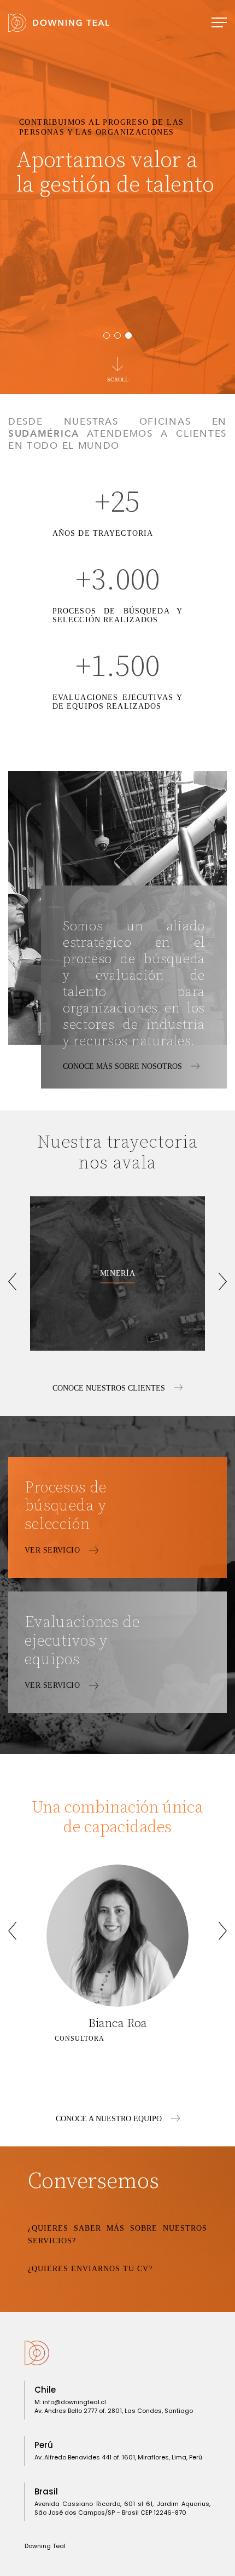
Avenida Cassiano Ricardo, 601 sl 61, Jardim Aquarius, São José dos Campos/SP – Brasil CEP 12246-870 (122, 2508)
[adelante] (223, 1281)
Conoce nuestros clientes (110, 1388)
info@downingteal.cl (74, 2402)
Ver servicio (53, 1550)
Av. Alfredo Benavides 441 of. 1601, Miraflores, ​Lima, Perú (118, 2457)
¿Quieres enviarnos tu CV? (90, 2269)
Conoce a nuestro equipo (110, 2119)
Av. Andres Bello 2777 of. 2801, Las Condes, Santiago (114, 2411)
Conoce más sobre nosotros (124, 1066)
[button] (107, 335)
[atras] (12, 1281)
